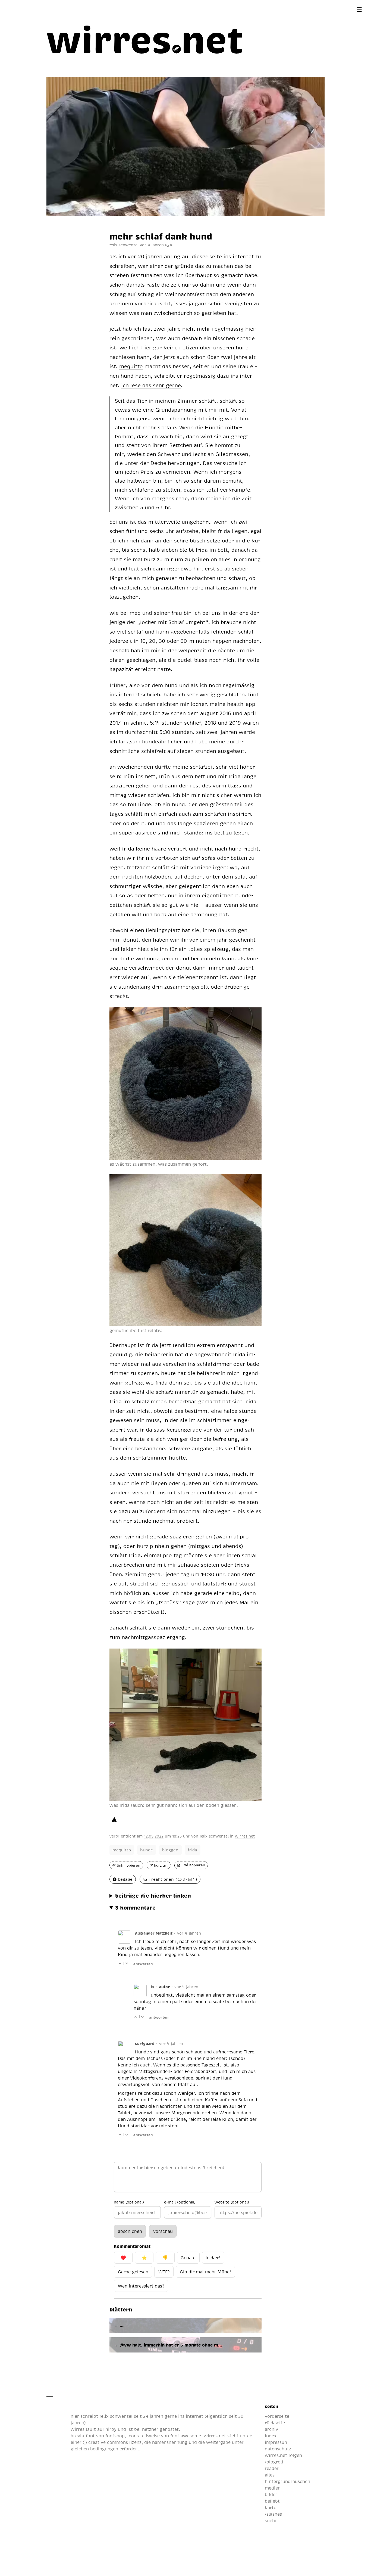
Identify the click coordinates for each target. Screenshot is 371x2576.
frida (192, 1850)
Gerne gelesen (133, 2272)
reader (272, 2468)
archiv (271, 2429)
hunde (147, 1850)
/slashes (273, 2514)
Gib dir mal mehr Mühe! (205, 2272)
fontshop (115, 2436)
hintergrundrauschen (287, 2481)
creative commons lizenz (114, 2442)
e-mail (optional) (180, 2202)
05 (151, 1836)
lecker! (213, 2258)
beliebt (272, 2501)
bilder (271, 2494)
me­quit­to (131, 366)
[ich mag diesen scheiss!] (114, 1820)
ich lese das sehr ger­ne (151, 385)
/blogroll (274, 2462)
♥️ (123, 2258)
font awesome (186, 2436)
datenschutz (278, 2449)
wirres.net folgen (283, 2455)
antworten (143, 1964)
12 (146, 1836)
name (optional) (129, 2202)
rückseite (275, 2423)
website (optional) (232, 2202)
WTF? (164, 2272)
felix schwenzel (214, 1836)
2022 (159, 1836)
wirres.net (245, 1836)
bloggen (170, 1850)
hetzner (150, 2429)
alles (270, 2475)
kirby (111, 2429)
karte (271, 2507)
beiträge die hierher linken (153, 1895)
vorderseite (277, 2416)
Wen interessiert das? (141, 2286)
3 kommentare (135, 1907)
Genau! (188, 2258)
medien (273, 2488)
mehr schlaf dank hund (161, 236)
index (271, 2436)
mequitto (122, 1850)
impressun (276, 2442)
